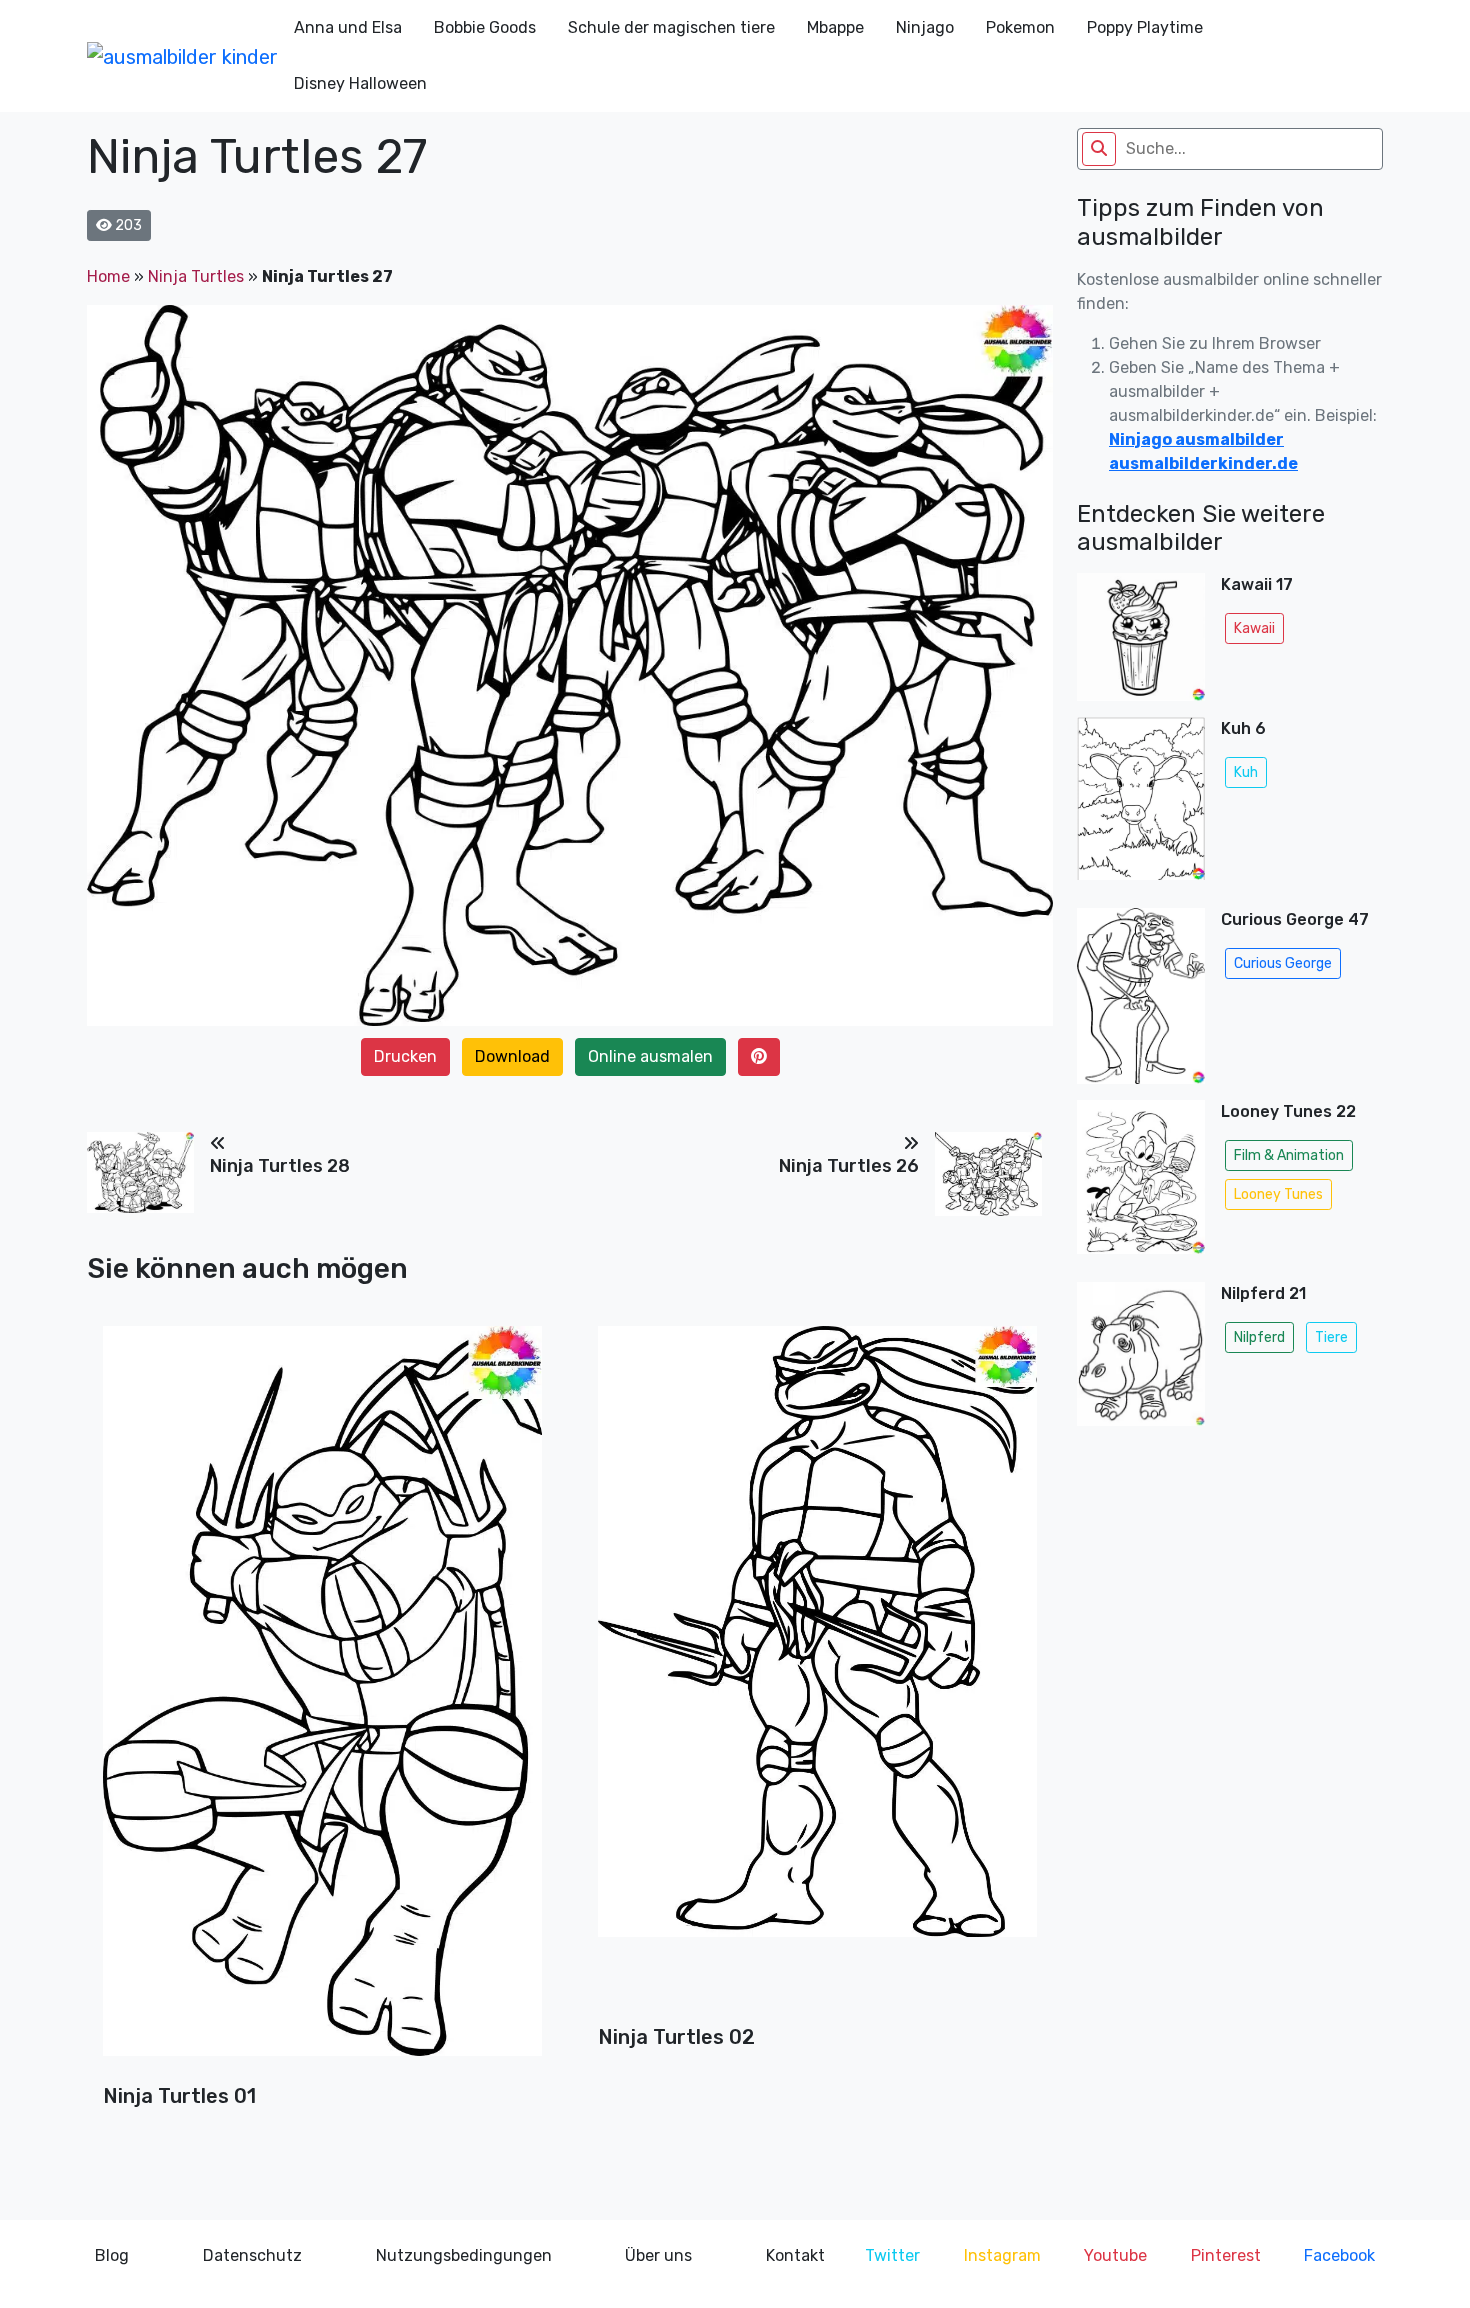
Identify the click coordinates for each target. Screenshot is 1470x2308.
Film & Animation (1289, 1155)
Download (512, 1056)
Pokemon (1020, 27)
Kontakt (795, 2255)
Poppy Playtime (1145, 27)
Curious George (1283, 963)
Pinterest (1226, 2255)
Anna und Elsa (348, 27)
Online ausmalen (650, 1056)
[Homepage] (182, 56)
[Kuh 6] (1141, 805)
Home (108, 276)
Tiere (1331, 1337)
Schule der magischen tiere (671, 27)
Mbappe (835, 27)
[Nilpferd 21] (1141, 1360)
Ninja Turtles (196, 276)
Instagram (1002, 2255)
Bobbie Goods (485, 27)
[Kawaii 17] (1141, 637)
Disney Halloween (360, 83)
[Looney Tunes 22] (1141, 1183)
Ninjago (925, 27)
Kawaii (1254, 628)
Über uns (658, 2255)
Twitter (892, 2255)
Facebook (1339, 2255)
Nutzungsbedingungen (464, 2255)
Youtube (1115, 2255)
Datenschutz (252, 2255)
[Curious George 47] (1141, 995)
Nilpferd (1259, 1337)
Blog (112, 2255)
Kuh (1246, 772)
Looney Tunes (1278, 1194)
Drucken (405, 1056)
